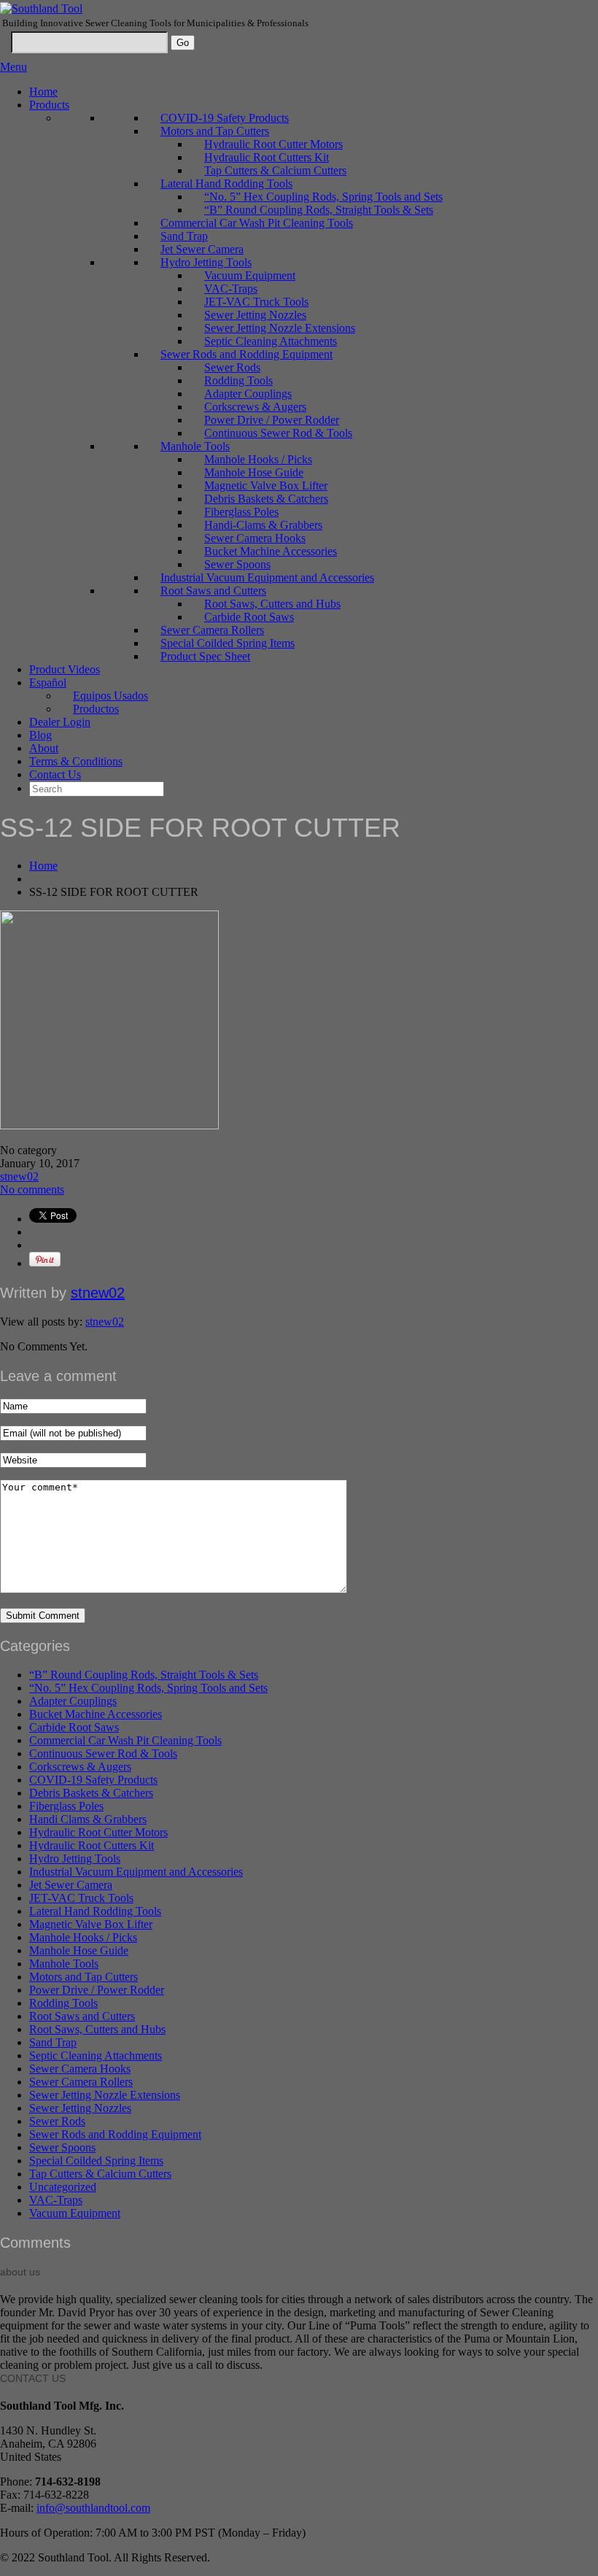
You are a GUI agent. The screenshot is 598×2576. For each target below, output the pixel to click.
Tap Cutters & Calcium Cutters (275, 170)
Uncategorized (63, 2187)
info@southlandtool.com (93, 2508)
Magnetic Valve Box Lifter (266, 486)
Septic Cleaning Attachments (271, 341)
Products (49, 105)
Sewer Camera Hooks (255, 538)
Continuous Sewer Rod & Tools (278, 433)
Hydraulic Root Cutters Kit (267, 157)
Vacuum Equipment (250, 275)
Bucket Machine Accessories (271, 551)
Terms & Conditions (76, 761)
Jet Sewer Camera (202, 249)
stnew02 (19, 1176)
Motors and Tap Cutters (215, 131)
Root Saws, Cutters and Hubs (272, 604)
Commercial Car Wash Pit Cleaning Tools (257, 223)
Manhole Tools (195, 446)
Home (43, 92)
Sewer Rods (232, 367)
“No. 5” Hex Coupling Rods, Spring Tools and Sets (323, 197)
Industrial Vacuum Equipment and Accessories (267, 577)
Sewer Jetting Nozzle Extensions (280, 328)
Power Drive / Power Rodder (272, 420)
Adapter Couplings (248, 394)
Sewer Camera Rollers (212, 630)
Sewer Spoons (237, 564)
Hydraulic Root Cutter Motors (273, 144)
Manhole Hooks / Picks (258, 459)
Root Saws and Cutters (213, 591)
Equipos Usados (110, 696)
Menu (13, 67)
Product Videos (65, 669)
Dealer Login (60, 722)
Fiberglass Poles (241, 512)
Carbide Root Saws (249, 617)
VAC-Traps (231, 289)
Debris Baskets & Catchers (266, 499)
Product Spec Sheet (205, 656)
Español (48, 682)
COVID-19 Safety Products (225, 118)
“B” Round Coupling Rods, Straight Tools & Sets (319, 210)
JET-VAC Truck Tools (256, 302)
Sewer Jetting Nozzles (255, 315)
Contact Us (55, 774)
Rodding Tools (238, 380)
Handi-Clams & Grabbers (263, 525)
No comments (32, 1190)
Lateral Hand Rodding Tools (226, 183)
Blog (40, 735)
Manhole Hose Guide (254, 472)
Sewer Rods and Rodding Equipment (246, 354)
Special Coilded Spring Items (228, 643)
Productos (96, 709)
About (44, 748)
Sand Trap (184, 236)
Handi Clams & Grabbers (88, 1819)
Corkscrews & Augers (255, 407)
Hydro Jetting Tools (206, 262)
